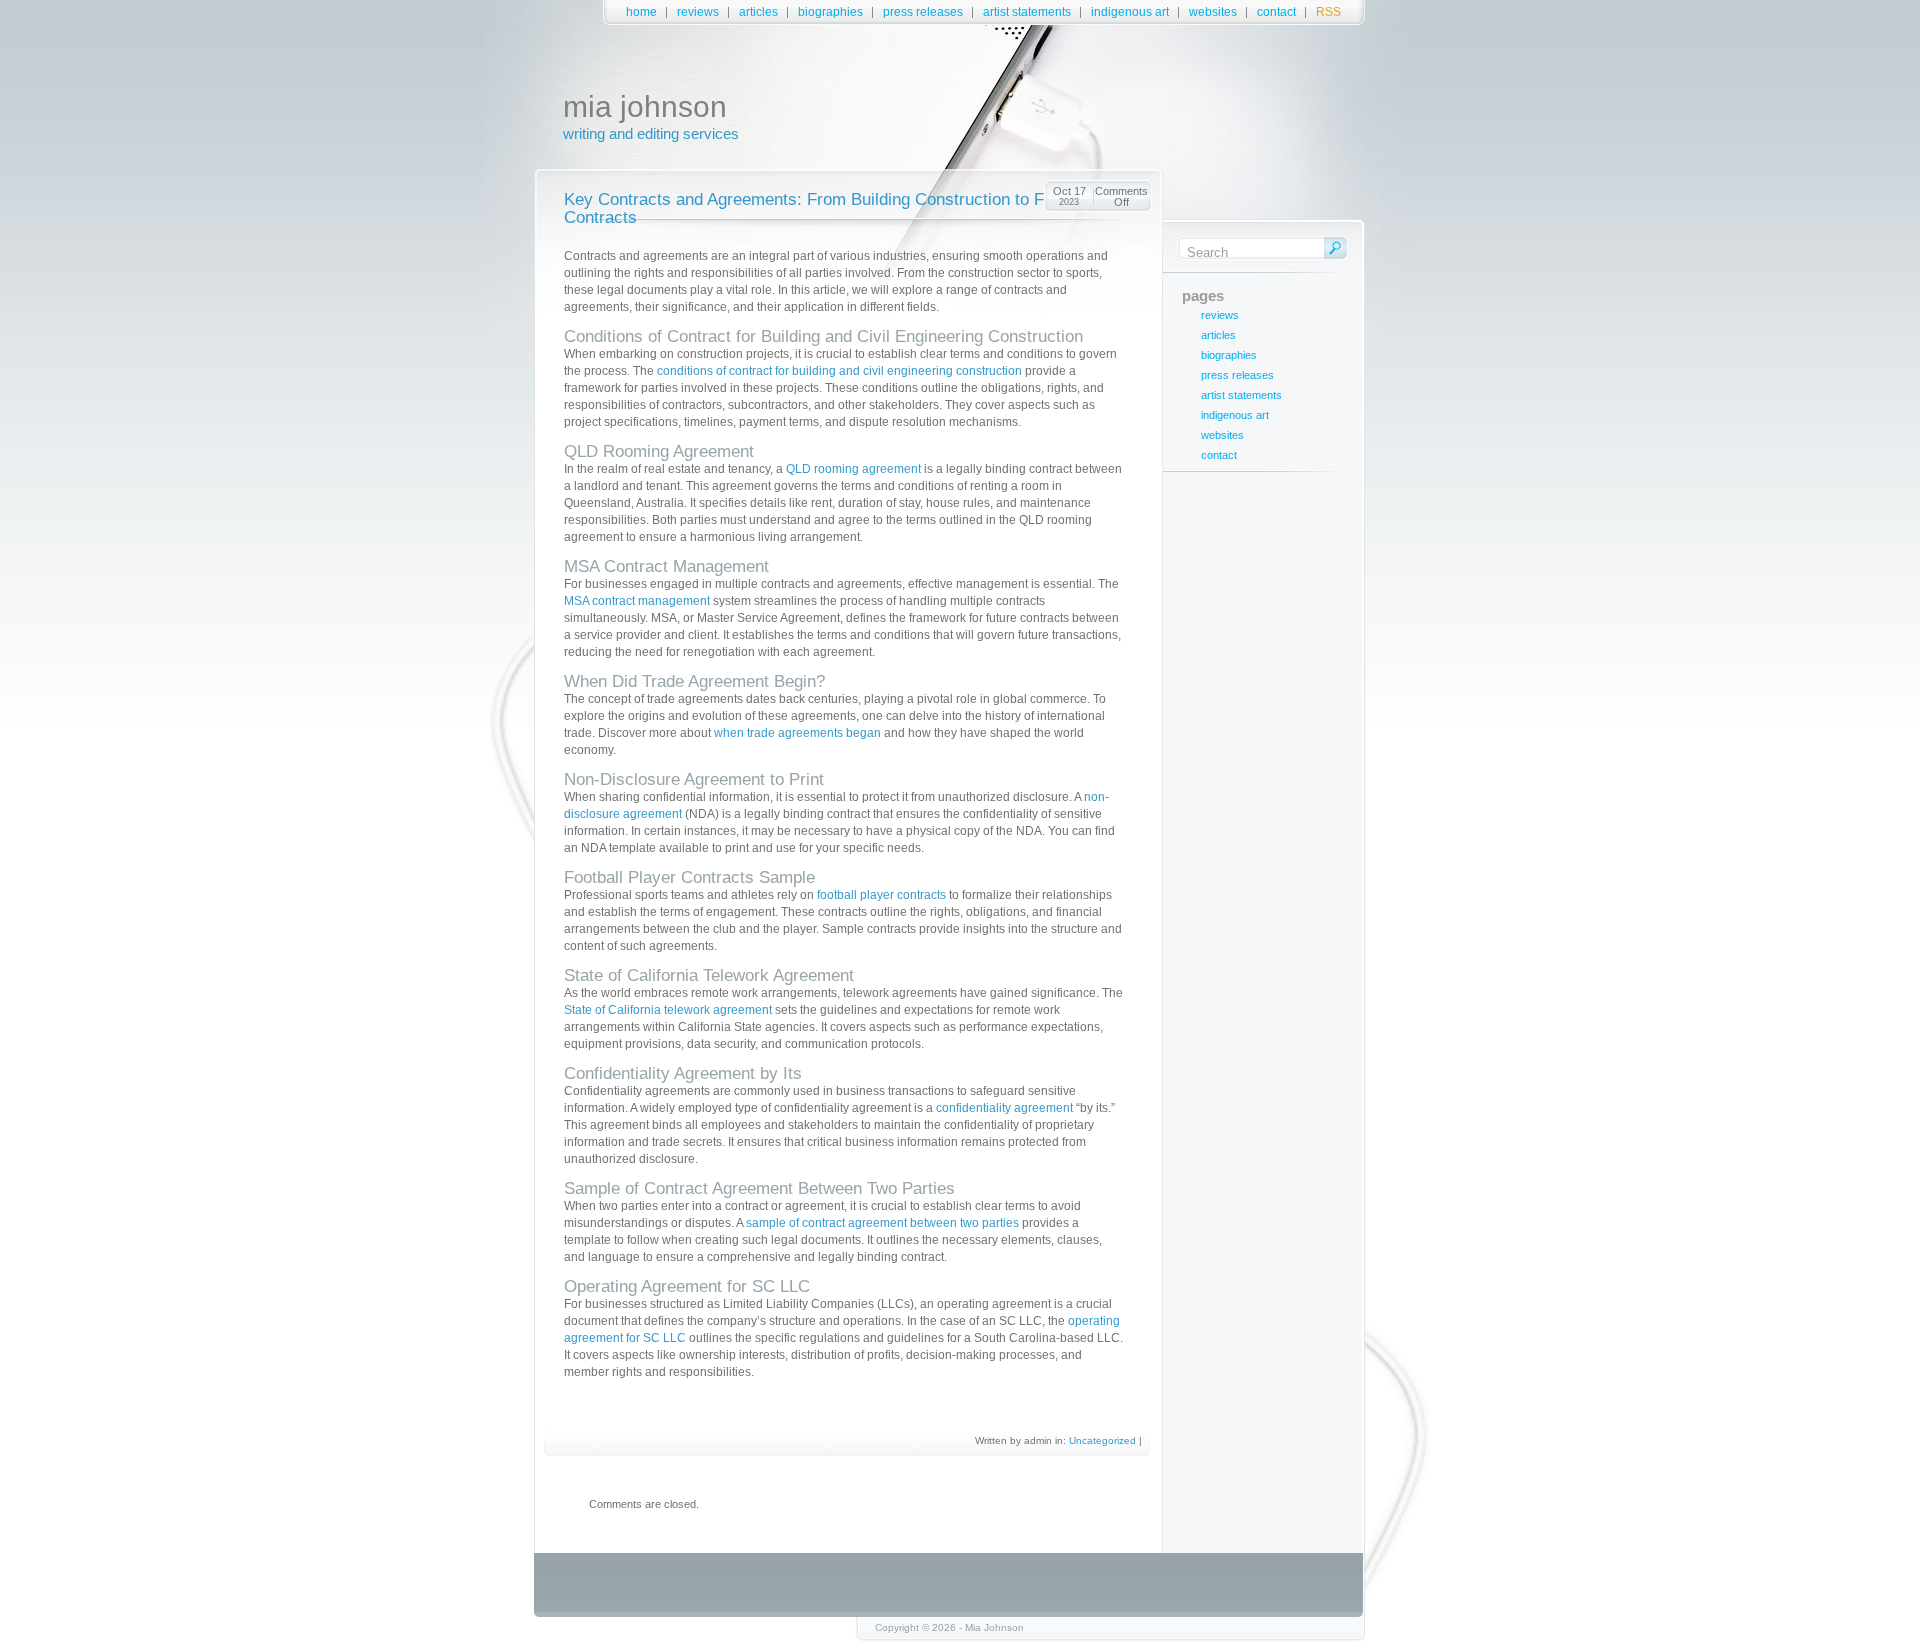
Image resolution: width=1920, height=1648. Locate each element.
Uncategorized (1102, 1440)
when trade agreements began (797, 733)
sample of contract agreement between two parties (882, 1223)
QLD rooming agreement (853, 469)
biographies (830, 12)
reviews (698, 12)
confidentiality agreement (1004, 1108)
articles (758, 12)
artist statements (1027, 12)
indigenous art (1130, 12)
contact (1276, 12)
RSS (1328, 12)
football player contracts (881, 895)
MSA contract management (637, 601)
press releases (923, 12)
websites (1213, 12)
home (641, 12)
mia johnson (645, 106)
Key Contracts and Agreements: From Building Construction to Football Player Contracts (855, 208)
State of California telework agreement (668, 1010)
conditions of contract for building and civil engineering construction (839, 371)
